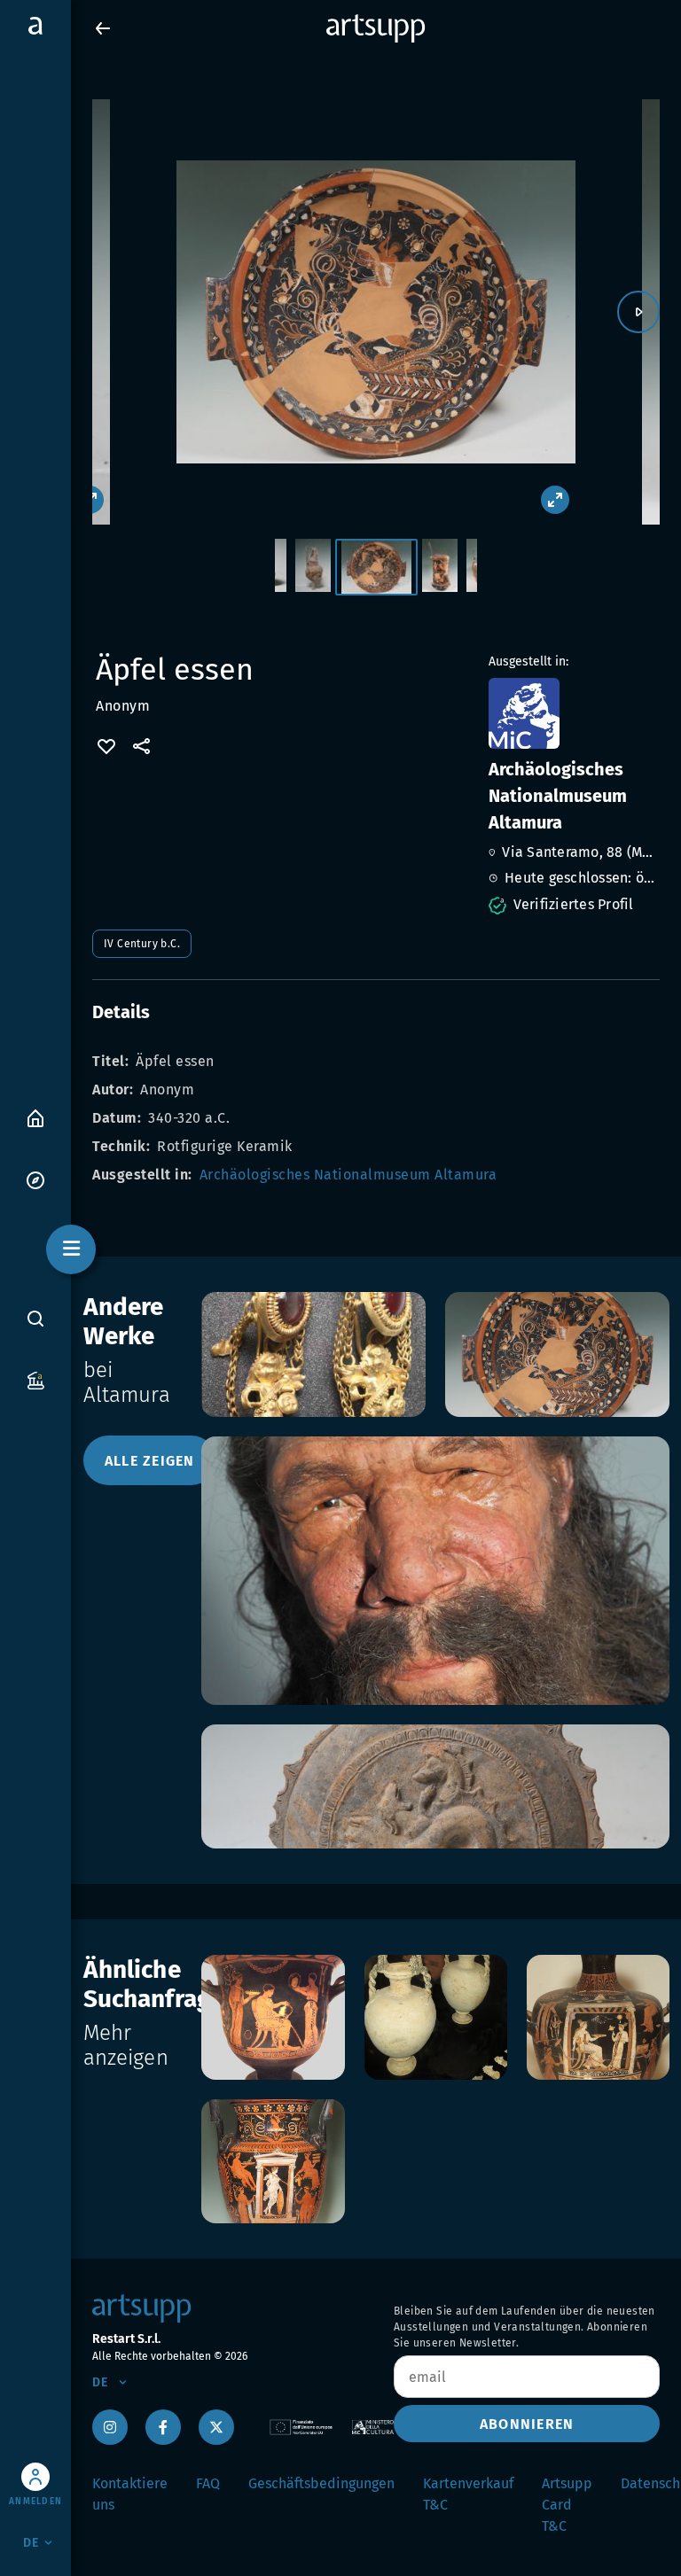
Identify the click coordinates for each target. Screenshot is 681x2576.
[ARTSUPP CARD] (35, 1379)
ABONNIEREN (527, 2424)
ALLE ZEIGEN (150, 1461)
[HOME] (35, 1117)
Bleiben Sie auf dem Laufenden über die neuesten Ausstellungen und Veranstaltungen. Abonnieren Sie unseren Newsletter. (524, 2327)
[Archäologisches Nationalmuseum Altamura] (572, 713)
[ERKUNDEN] (35, 1179)
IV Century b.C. (142, 944)
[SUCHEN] (35, 1319)
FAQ (208, 2483)
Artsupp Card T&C (567, 2505)
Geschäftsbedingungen (321, 2483)
